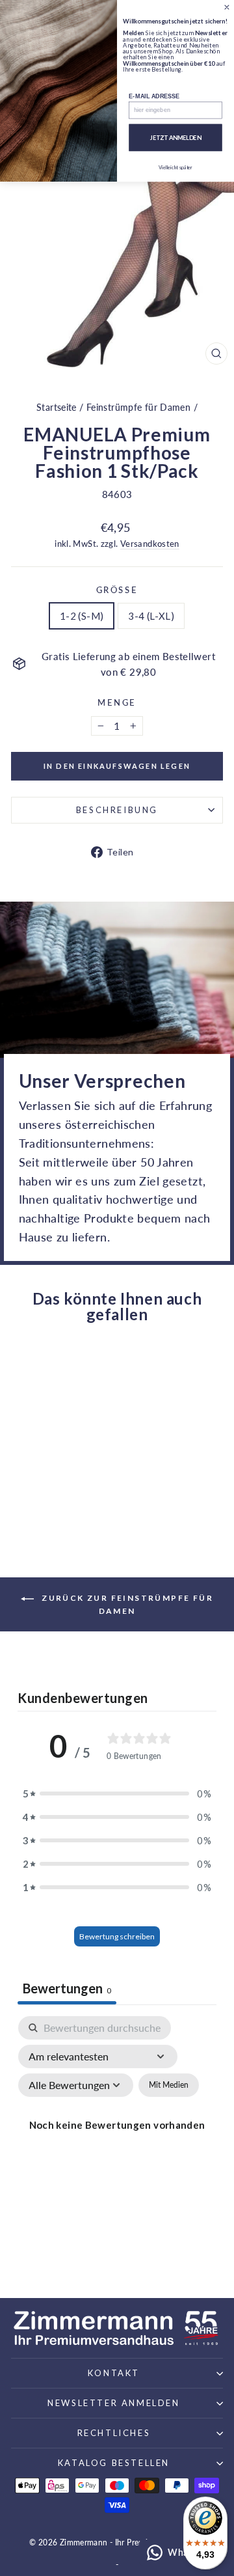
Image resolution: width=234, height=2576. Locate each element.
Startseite (57, 407)
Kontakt (114, 2373)
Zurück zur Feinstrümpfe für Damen (126, 1604)
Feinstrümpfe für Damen (138, 407)
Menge (117, 702)
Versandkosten (150, 544)
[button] (117, 1794)
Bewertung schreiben (117, 1936)
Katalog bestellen (114, 2463)
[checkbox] (169, 2085)
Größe (117, 590)
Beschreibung (117, 810)
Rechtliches (114, 2433)
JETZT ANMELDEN (176, 138)
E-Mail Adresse (154, 96)
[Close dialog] (227, 7)
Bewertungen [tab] (67, 1988)
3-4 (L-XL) (151, 616)
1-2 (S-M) (82, 616)
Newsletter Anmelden (113, 2403)
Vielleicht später (175, 168)
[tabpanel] (117, 2140)
